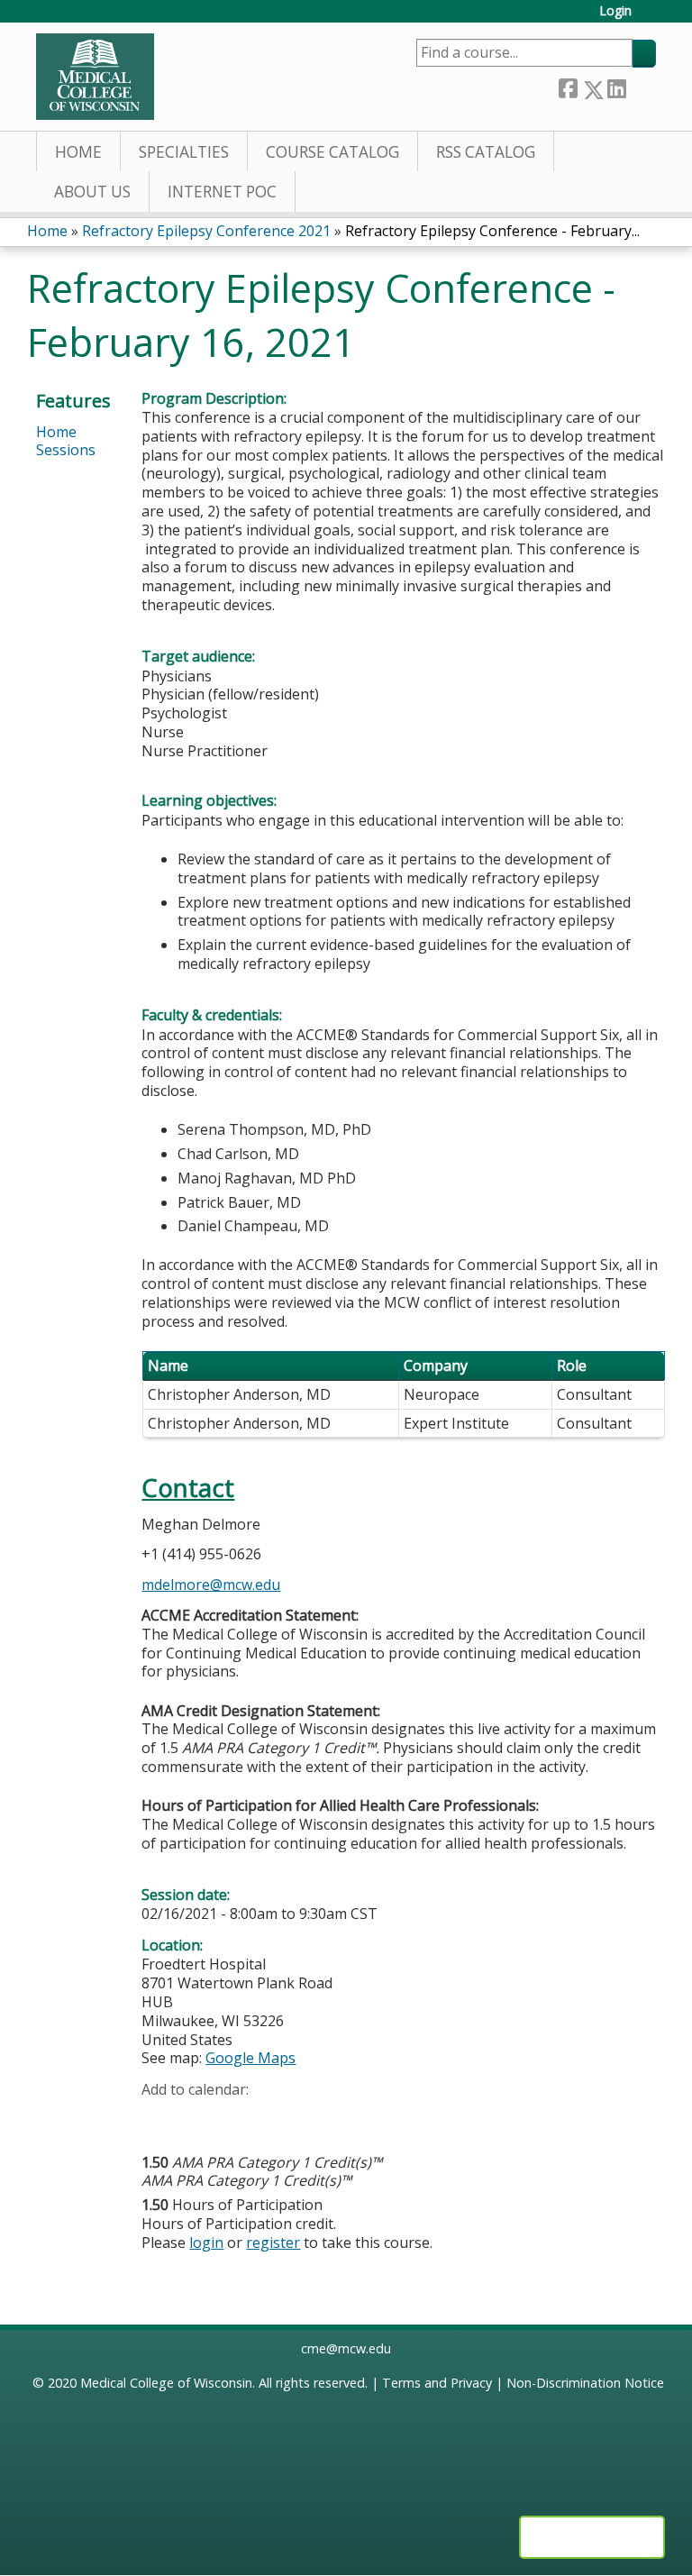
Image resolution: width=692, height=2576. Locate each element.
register (273, 2243)
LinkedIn (616, 86)
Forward (641, 85)
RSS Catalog (486, 152)
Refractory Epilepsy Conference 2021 (206, 231)
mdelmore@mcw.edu (211, 1585)
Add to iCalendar (241, 2117)
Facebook (568, 86)
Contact (188, 1488)
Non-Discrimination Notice (585, 2383)
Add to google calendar (160, 2118)
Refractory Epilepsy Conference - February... (492, 231)
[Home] (95, 77)
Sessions (66, 450)
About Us (92, 192)
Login (615, 11)
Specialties (184, 152)
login (206, 2243)
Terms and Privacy (437, 2383)
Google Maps (250, 2058)
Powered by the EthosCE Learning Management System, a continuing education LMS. (592, 2537)
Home (78, 152)
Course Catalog (332, 152)
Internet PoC (222, 192)
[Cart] (651, 18)
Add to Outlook (284, 2118)
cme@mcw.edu (346, 2348)
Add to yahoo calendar (200, 2118)
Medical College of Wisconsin (166, 2383)
